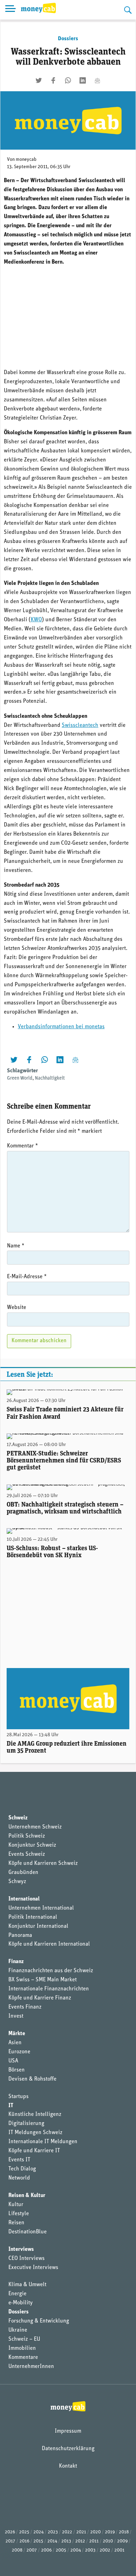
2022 (67, 2532)
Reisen (16, 2223)
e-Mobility (21, 2303)
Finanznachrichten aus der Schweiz (51, 1971)
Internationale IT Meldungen (43, 2142)
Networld (19, 2178)
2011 (94, 2541)
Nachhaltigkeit (50, 1078)
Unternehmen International (41, 1908)
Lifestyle (19, 2214)
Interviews (21, 2249)
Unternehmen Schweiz (35, 1827)
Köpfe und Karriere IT (34, 2151)
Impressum (68, 2431)
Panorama (20, 1935)
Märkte (17, 2034)
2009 (122, 2541)
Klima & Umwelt (27, 2285)
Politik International (33, 1917)
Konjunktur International (38, 1926)
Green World (20, 1078)
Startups (18, 2097)
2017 (10, 2541)
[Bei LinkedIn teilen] (83, 80)
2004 (76, 2550)
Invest (16, 2016)
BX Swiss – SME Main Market (43, 1980)
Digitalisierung (26, 2124)
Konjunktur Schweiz (32, 1845)
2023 (53, 2532)
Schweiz (18, 1818)
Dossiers (68, 39)
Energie (17, 2294)
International (24, 1899)
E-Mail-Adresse (27, 1277)
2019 (110, 2532)
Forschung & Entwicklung (39, 2321)
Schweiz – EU (24, 2339)
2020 (96, 2532)
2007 (32, 2550)
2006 (46, 2550)
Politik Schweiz (27, 1836)
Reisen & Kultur (27, 2196)
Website (17, 1308)
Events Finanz (25, 2007)
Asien (15, 2043)
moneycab (26, 160)
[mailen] (97, 80)
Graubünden (23, 1873)
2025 (24, 2532)
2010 (108, 2541)
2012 (80, 2541)
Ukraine (18, 2330)
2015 (38, 2541)
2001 (119, 2550)
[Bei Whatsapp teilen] (68, 80)
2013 (66, 2541)
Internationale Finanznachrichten (49, 1989)
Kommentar (22, 1146)
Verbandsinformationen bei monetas (61, 1027)
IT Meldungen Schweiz (35, 2133)
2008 (17, 2550)
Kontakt (68, 2466)
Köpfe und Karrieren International (49, 1944)
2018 (124, 2532)
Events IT (19, 2160)
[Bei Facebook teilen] (53, 80)
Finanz (16, 1962)
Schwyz (17, 1882)
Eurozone (19, 2052)
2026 (10, 2532)
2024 (39, 2532)
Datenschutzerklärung (68, 2449)
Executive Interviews (33, 2268)
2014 (52, 2541)
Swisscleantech (80, 725)
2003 (90, 2550)
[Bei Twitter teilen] (39, 80)
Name (16, 1246)
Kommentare (23, 2357)
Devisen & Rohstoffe (32, 2079)
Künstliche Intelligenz (35, 2115)
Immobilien (22, 2348)
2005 (61, 2550)
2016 (24, 2541)
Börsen (17, 2070)
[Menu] (10, 10)
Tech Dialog (22, 2169)
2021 (81, 2532)
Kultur (16, 2205)
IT (11, 2106)
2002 (105, 2550)
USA (13, 2061)
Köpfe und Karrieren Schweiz (43, 1863)
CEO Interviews (27, 2259)
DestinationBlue (28, 2232)
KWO (36, 620)
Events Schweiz (27, 1854)
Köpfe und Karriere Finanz (40, 1998)
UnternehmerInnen (31, 2367)
